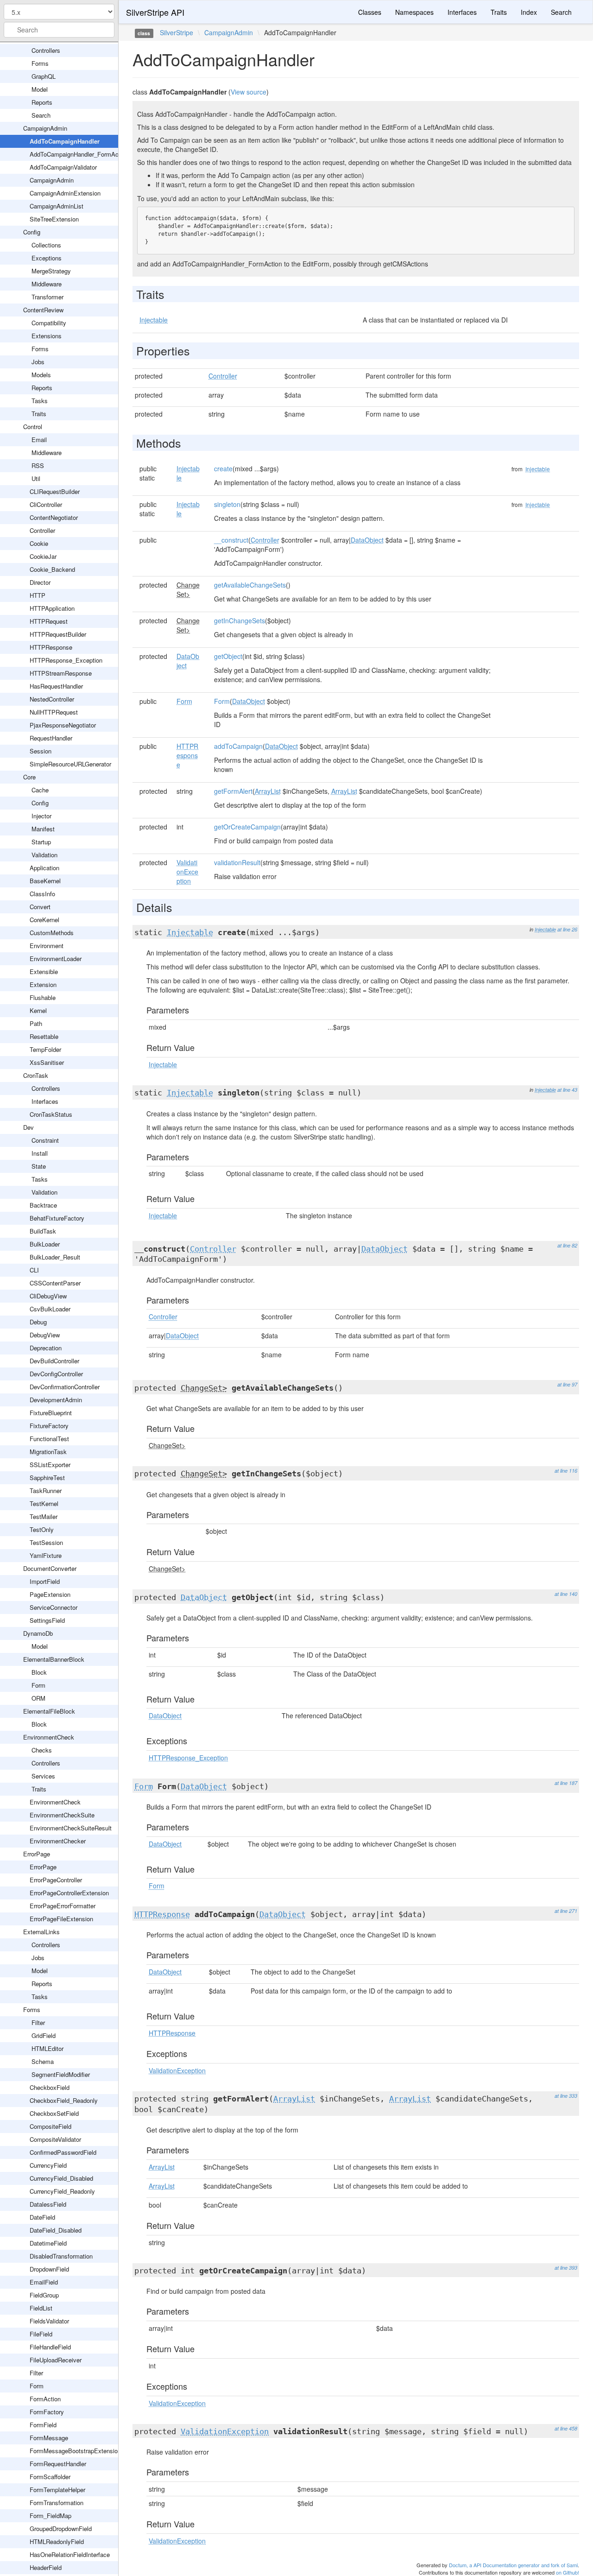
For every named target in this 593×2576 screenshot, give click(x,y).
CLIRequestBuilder (55, 491)
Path (36, 1023)
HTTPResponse (51, 647)
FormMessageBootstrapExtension (75, 2451)
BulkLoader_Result (55, 1257)
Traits (39, 414)
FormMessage (49, 2438)
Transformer (47, 297)
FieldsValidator (49, 2321)
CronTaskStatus (51, 1114)
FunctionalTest (49, 1439)
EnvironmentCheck (49, 1737)
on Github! (568, 2572)
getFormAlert (233, 791)
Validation (44, 855)
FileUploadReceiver (56, 2360)
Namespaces (414, 12)
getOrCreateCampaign (247, 827)
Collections (46, 245)
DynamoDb (38, 1633)
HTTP (38, 595)
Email (39, 440)
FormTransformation (57, 2503)
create (223, 468)
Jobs (38, 362)
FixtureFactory (49, 1426)
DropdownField (49, 2269)
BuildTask (43, 1231)
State (39, 1166)
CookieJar (43, 556)
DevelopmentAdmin (56, 1400)
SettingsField (47, 1620)
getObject (228, 656)
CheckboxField (50, 2087)
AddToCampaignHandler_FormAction (79, 154)
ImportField (45, 1581)
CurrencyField (48, 2165)
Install (40, 1153)
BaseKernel (45, 881)
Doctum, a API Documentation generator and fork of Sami (513, 2565)
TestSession (46, 1542)
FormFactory (47, 2412)
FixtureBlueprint (51, 1413)
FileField (41, 2334)
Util (36, 478)
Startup (41, 842)
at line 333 (566, 2096)
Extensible (44, 972)
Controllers (46, 50)
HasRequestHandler (56, 686)
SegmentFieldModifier (61, 2074)
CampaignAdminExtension (65, 193)
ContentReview (43, 310)
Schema (43, 2061)
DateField (42, 2217)
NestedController (52, 699)
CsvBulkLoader (50, 1309)
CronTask (36, 1075)
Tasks (40, 401)
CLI (34, 1270)
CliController (46, 504)
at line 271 (566, 1911)
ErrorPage (37, 1854)
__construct (231, 540)
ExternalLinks (41, 1932)
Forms (40, 63)
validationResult (237, 862)
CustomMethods (52, 933)
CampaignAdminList (57, 206)
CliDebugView (48, 1296)
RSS (38, 465)
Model (40, 89)
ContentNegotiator (54, 517)
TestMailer (44, 1516)
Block (39, 1672)
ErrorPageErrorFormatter (63, 1906)
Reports (42, 102)
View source (249, 92)
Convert (40, 907)
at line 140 (566, 1594)
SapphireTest (47, 1478)
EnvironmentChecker (58, 1841)
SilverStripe (177, 32)
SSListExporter (50, 1465)
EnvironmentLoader (56, 959)
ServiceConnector (54, 1607)
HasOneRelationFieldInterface (70, 2554)
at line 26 (567, 929)
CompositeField (50, 2126)
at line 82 (567, 1245)
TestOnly (42, 1529)
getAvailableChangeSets (250, 585)
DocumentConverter (50, 1568)
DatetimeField (48, 2243)
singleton (227, 504)
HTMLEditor (47, 2048)
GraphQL (44, 76)
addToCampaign (238, 746)
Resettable (44, 1036)
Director (40, 582)
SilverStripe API (155, 12)
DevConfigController (56, 1374)
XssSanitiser (47, 1062)
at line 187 (566, 1783)
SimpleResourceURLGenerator (70, 764)
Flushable (43, 997)
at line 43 (567, 1090)
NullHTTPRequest (54, 712)
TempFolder (45, 1049)
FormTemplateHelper (57, 2490)
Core (29, 777)
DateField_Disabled (56, 2230)
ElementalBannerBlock (54, 1659)
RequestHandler (51, 738)
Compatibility (49, 323)
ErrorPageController (56, 1880)
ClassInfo (42, 894)
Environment (47, 946)
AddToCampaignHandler (65, 141)
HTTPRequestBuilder (58, 634)
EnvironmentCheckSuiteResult (71, 1828)
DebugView (45, 1335)
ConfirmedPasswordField (63, 2152)
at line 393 (566, 2268)
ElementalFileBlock (49, 1711)
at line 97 (567, 1384)
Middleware (47, 284)
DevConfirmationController (65, 1387)
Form (38, 1685)
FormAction (45, 2399)
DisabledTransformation (61, 2256)
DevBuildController (54, 1361)
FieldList (41, 2308)
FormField (43, 2425)
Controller (42, 530)
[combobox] (59, 30)
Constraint (45, 1140)
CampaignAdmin (45, 128)
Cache (40, 790)
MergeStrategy (51, 271)
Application (44, 868)
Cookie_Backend (52, 569)
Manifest (43, 829)
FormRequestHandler (58, 2464)
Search (41, 115)
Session (41, 751)
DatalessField (48, 2204)
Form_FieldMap (50, 2516)
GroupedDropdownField (61, 2529)
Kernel (38, 1010)
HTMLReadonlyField (57, 2541)
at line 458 (566, 2428)
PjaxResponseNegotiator (63, 725)
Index (529, 12)
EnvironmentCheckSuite (62, 1815)
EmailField (44, 2282)
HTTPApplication (52, 608)
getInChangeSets (240, 620)
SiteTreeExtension (54, 219)
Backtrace (43, 1205)
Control (33, 427)
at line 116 (566, 1471)
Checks (42, 1750)
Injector (41, 816)
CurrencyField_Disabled (61, 2178)
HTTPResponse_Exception (66, 660)
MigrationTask (48, 1452)
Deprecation (46, 1348)
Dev (28, 1127)
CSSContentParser (55, 1283)
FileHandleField (50, 2347)
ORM (38, 1698)
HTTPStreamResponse (61, 673)
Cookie (39, 543)
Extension (43, 984)
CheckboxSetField (54, 2113)
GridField (44, 2035)
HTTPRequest (49, 621)
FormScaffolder (50, 2477)
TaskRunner (46, 1491)
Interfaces (45, 1101)
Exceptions (47, 258)
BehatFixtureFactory (57, 1218)
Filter (38, 2022)
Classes (370, 12)
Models (41, 375)
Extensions (47, 336)
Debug (38, 1322)
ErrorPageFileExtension (61, 1919)
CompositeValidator (55, 2139)
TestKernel (44, 1503)
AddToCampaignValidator (63, 167)
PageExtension (50, 1594)
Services (43, 1776)
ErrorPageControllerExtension (69, 1893)
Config (32, 232)
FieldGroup (44, 2295)
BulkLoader (45, 1244)
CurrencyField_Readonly (62, 2191)
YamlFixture (46, 1555)
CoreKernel (44, 920)
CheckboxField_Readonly (64, 2100)
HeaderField (46, 2567)
